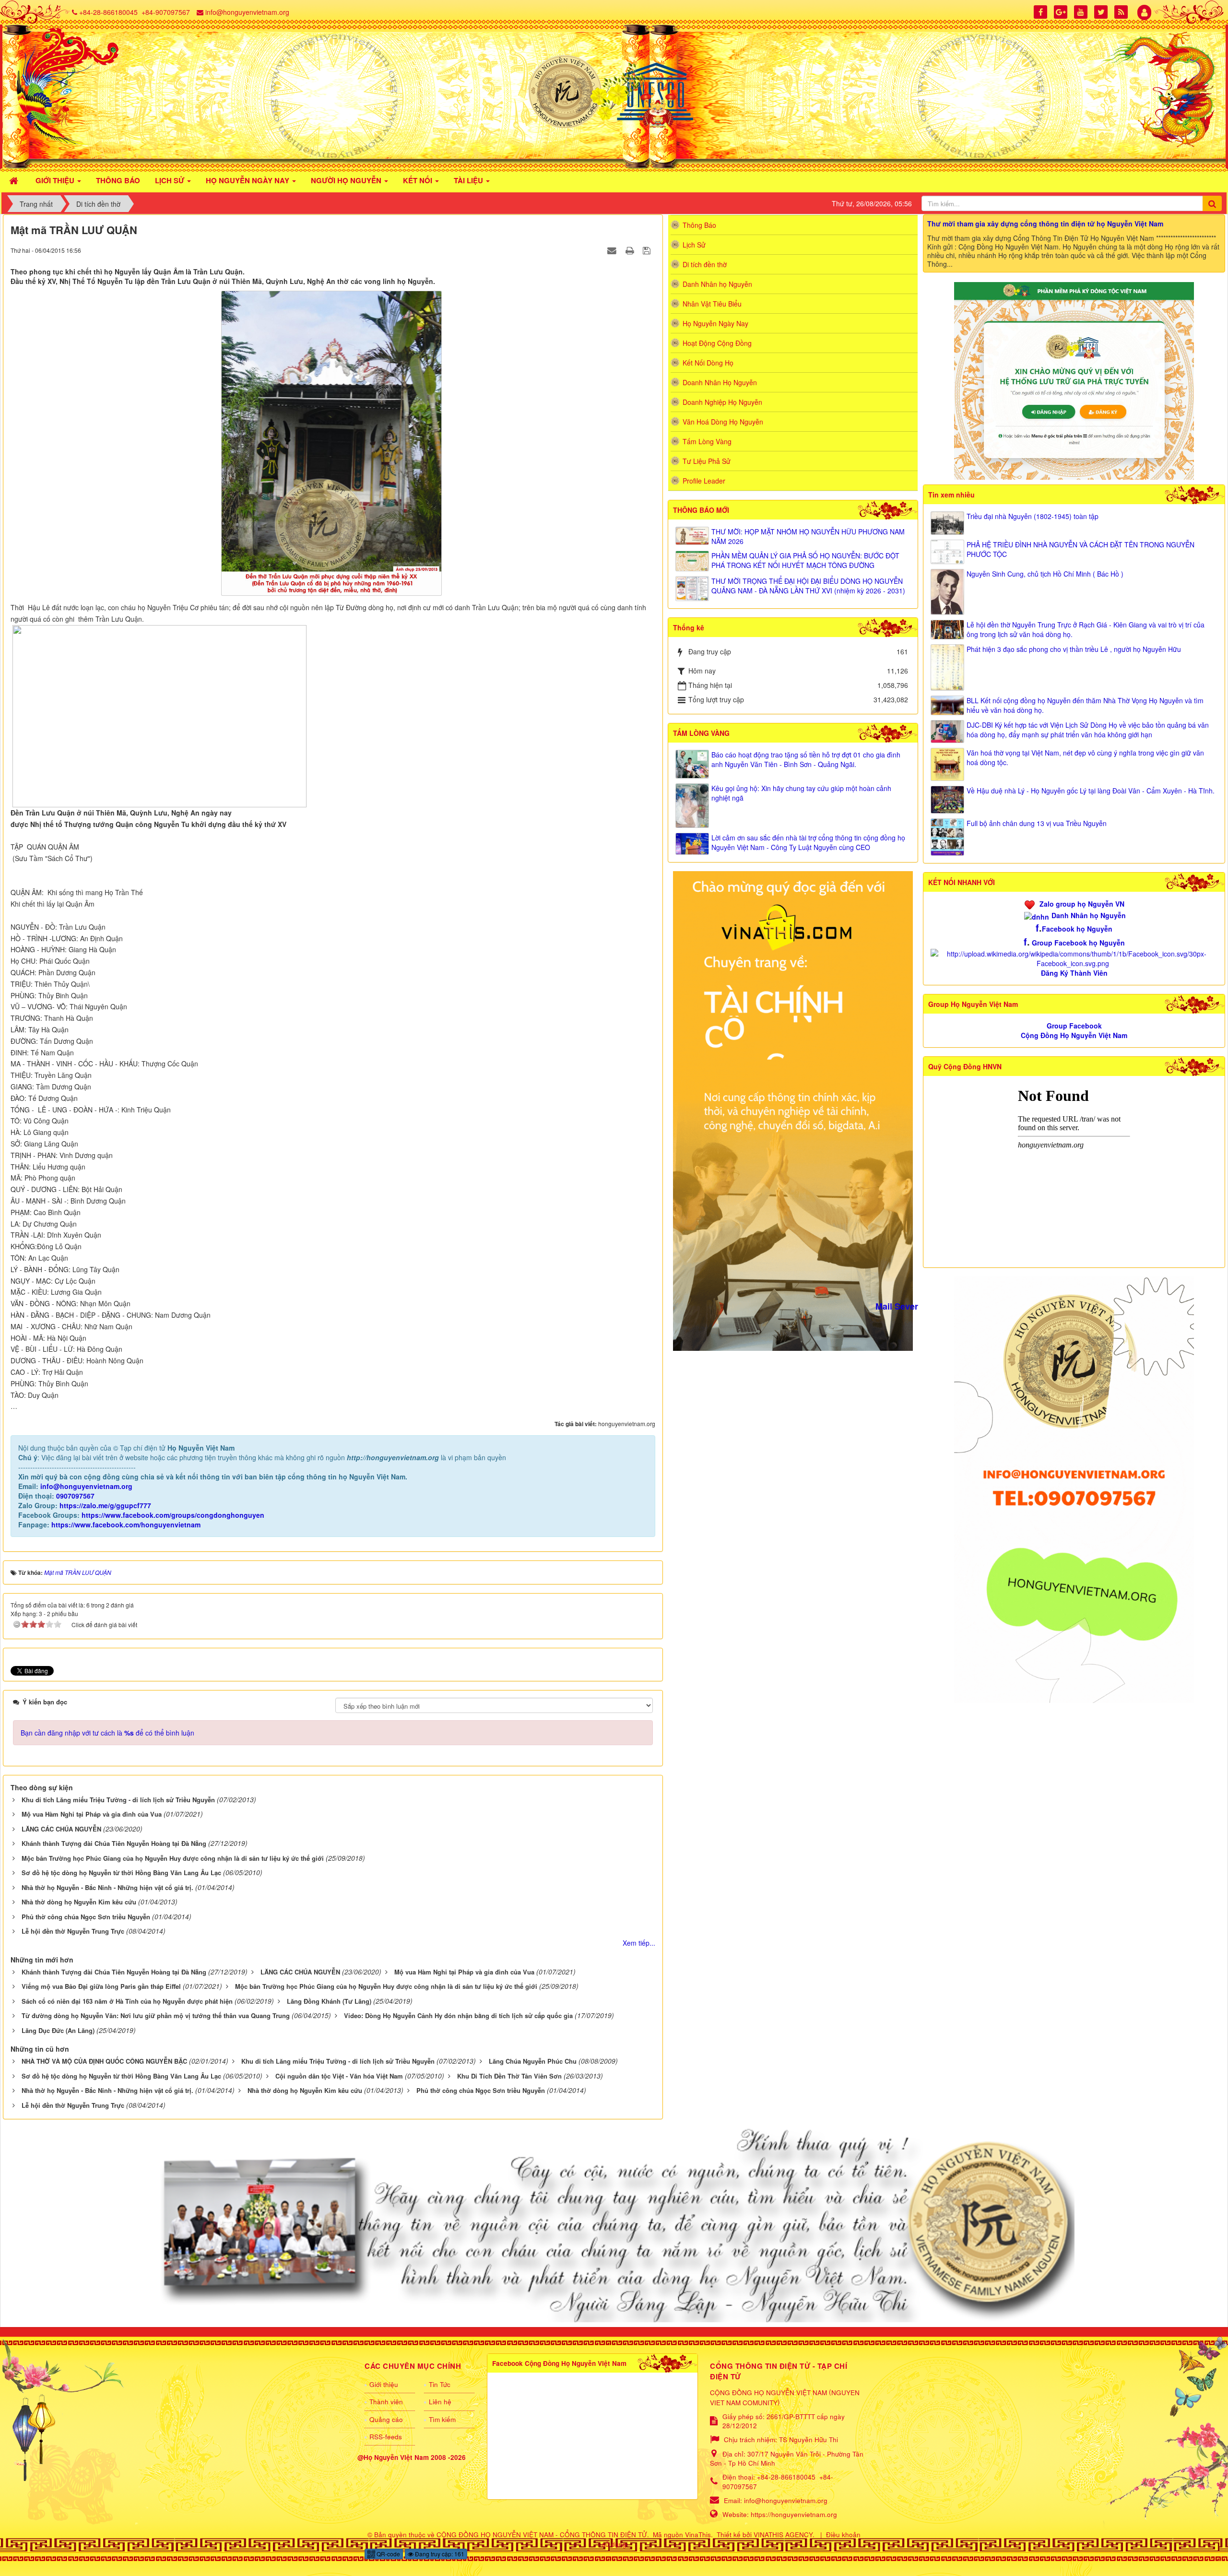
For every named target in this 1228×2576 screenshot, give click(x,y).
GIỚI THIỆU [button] (56, 180)
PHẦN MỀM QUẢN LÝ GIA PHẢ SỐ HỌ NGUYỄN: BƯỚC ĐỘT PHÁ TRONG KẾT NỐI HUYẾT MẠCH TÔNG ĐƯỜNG (805, 560)
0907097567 (75, 1496)
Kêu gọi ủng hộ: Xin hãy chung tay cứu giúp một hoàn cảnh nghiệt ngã (801, 793)
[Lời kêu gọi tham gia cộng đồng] (614, 2224)
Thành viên (386, 2402)
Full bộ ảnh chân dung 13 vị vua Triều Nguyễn (1037, 823)
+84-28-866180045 (108, 12)
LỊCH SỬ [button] (171, 180)
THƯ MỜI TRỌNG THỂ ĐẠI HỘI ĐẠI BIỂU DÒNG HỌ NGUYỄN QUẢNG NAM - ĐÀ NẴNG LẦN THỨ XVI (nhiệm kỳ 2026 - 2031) (808, 586)
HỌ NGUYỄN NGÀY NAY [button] (248, 180)
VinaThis (698, 2535)
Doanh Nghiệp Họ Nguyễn (722, 402)
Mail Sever (897, 1306)
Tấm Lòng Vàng (707, 441)
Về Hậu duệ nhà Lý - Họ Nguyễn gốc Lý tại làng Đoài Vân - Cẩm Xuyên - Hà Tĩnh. (1091, 791)
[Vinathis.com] (793, 1110)
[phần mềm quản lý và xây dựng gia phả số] (1074, 380)
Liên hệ (440, 2402)
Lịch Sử (694, 245)
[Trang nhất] (15, 179)
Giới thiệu (384, 2384)
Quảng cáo (386, 2419)
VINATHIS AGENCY (783, 2535)
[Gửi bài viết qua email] (613, 250)
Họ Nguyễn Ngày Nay (715, 323)
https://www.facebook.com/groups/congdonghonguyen (173, 1515)
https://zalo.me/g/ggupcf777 (105, 1505)
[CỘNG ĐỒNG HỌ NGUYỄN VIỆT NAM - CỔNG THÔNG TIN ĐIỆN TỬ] (614, 92)
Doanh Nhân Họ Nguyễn (720, 382)
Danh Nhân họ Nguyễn (1089, 915)
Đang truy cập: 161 (439, 2554)
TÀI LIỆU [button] (469, 180)
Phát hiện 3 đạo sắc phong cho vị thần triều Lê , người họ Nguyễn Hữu (1074, 649)
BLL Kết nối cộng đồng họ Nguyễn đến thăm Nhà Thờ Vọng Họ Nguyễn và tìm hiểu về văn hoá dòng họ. (1085, 705)
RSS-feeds (386, 2437)
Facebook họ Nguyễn (1077, 929)
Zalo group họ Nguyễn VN (1082, 904)
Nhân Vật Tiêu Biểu (712, 304)
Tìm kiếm (442, 2419)
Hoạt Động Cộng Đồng (717, 343)
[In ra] (631, 250)
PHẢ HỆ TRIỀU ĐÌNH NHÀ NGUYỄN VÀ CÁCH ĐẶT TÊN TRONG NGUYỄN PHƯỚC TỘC (1080, 549)
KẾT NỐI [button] (419, 180)
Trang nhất (36, 204)
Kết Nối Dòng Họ (708, 363)
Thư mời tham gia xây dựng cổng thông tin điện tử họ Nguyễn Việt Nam (1045, 224)
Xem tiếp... (639, 1943)
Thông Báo (699, 225)
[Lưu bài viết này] (648, 250)
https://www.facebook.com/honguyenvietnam (126, 1524)
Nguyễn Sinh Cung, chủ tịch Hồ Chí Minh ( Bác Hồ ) (1045, 574)
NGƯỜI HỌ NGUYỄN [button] (347, 180)
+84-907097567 (166, 12)
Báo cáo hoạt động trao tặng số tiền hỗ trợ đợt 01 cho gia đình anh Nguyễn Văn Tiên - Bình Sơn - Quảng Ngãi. (806, 759)
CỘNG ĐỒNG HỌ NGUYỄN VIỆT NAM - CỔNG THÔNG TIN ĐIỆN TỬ (542, 2535)
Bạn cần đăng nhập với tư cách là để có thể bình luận (107, 1733)
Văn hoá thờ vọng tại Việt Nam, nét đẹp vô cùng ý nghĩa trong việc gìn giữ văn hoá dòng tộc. (1085, 757)
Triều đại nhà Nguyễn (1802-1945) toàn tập (1033, 516)
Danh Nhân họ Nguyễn (717, 284)
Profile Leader (704, 481)
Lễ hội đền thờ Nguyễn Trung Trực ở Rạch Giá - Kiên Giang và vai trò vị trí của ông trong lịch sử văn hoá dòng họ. (1086, 629)
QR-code (388, 2554)
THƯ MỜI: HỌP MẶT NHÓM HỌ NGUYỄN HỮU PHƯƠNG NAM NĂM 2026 (808, 536)
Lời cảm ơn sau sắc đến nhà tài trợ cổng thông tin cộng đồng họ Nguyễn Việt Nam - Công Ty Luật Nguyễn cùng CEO (808, 842)
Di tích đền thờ (98, 204)
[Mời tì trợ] (1074, 1489)
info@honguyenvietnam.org (247, 12)
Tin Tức (440, 2384)
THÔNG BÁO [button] (118, 180)
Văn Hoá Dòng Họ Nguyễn (723, 422)
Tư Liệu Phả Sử (707, 461)
